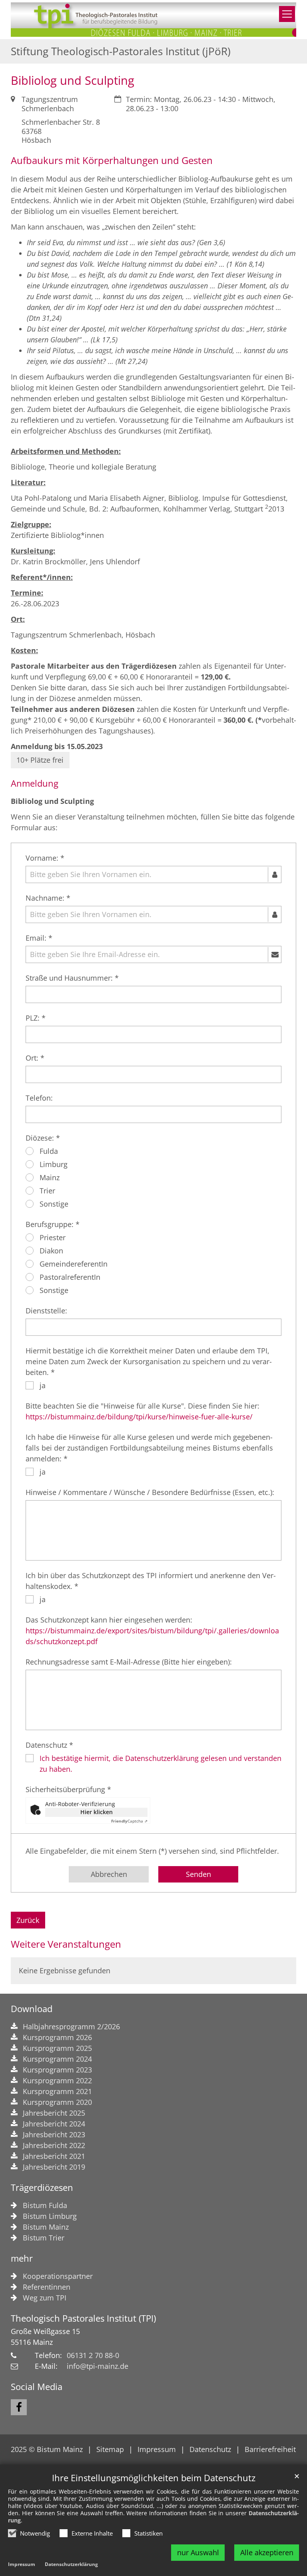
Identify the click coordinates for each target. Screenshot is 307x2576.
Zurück (28, 1920)
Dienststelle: (46, 1311)
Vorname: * (45, 858)
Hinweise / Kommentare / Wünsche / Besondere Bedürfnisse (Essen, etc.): (150, 1492)
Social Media (37, 2387)
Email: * (39, 938)
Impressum (22, 2564)
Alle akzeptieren (267, 2552)
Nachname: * (48, 898)
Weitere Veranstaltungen (66, 1944)
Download (32, 2009)
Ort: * (35, 1058)
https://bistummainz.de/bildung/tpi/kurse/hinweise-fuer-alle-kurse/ (139, 1417)
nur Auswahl (198, 2552)
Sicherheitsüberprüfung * (68, 1789)
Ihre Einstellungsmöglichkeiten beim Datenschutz (154, 2478)
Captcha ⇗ (129, 1821)
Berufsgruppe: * (53, 1224)
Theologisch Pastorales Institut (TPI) (83, 2318)
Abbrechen (109, 1874)
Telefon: (39, 1098)
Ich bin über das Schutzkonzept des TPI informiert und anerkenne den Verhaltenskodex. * (151, 1581)
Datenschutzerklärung (71, 2564)
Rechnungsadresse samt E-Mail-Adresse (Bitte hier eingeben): (129, 1662)
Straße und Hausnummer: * (72, 978)
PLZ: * (36, 1018)
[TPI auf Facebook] (19, 2407)
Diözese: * (43, 1138)
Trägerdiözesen (42, 2187)
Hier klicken (97, 1812)
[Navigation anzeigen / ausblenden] (287, 14)
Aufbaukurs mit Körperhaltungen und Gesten (112, 160)
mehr (22, 2258)
